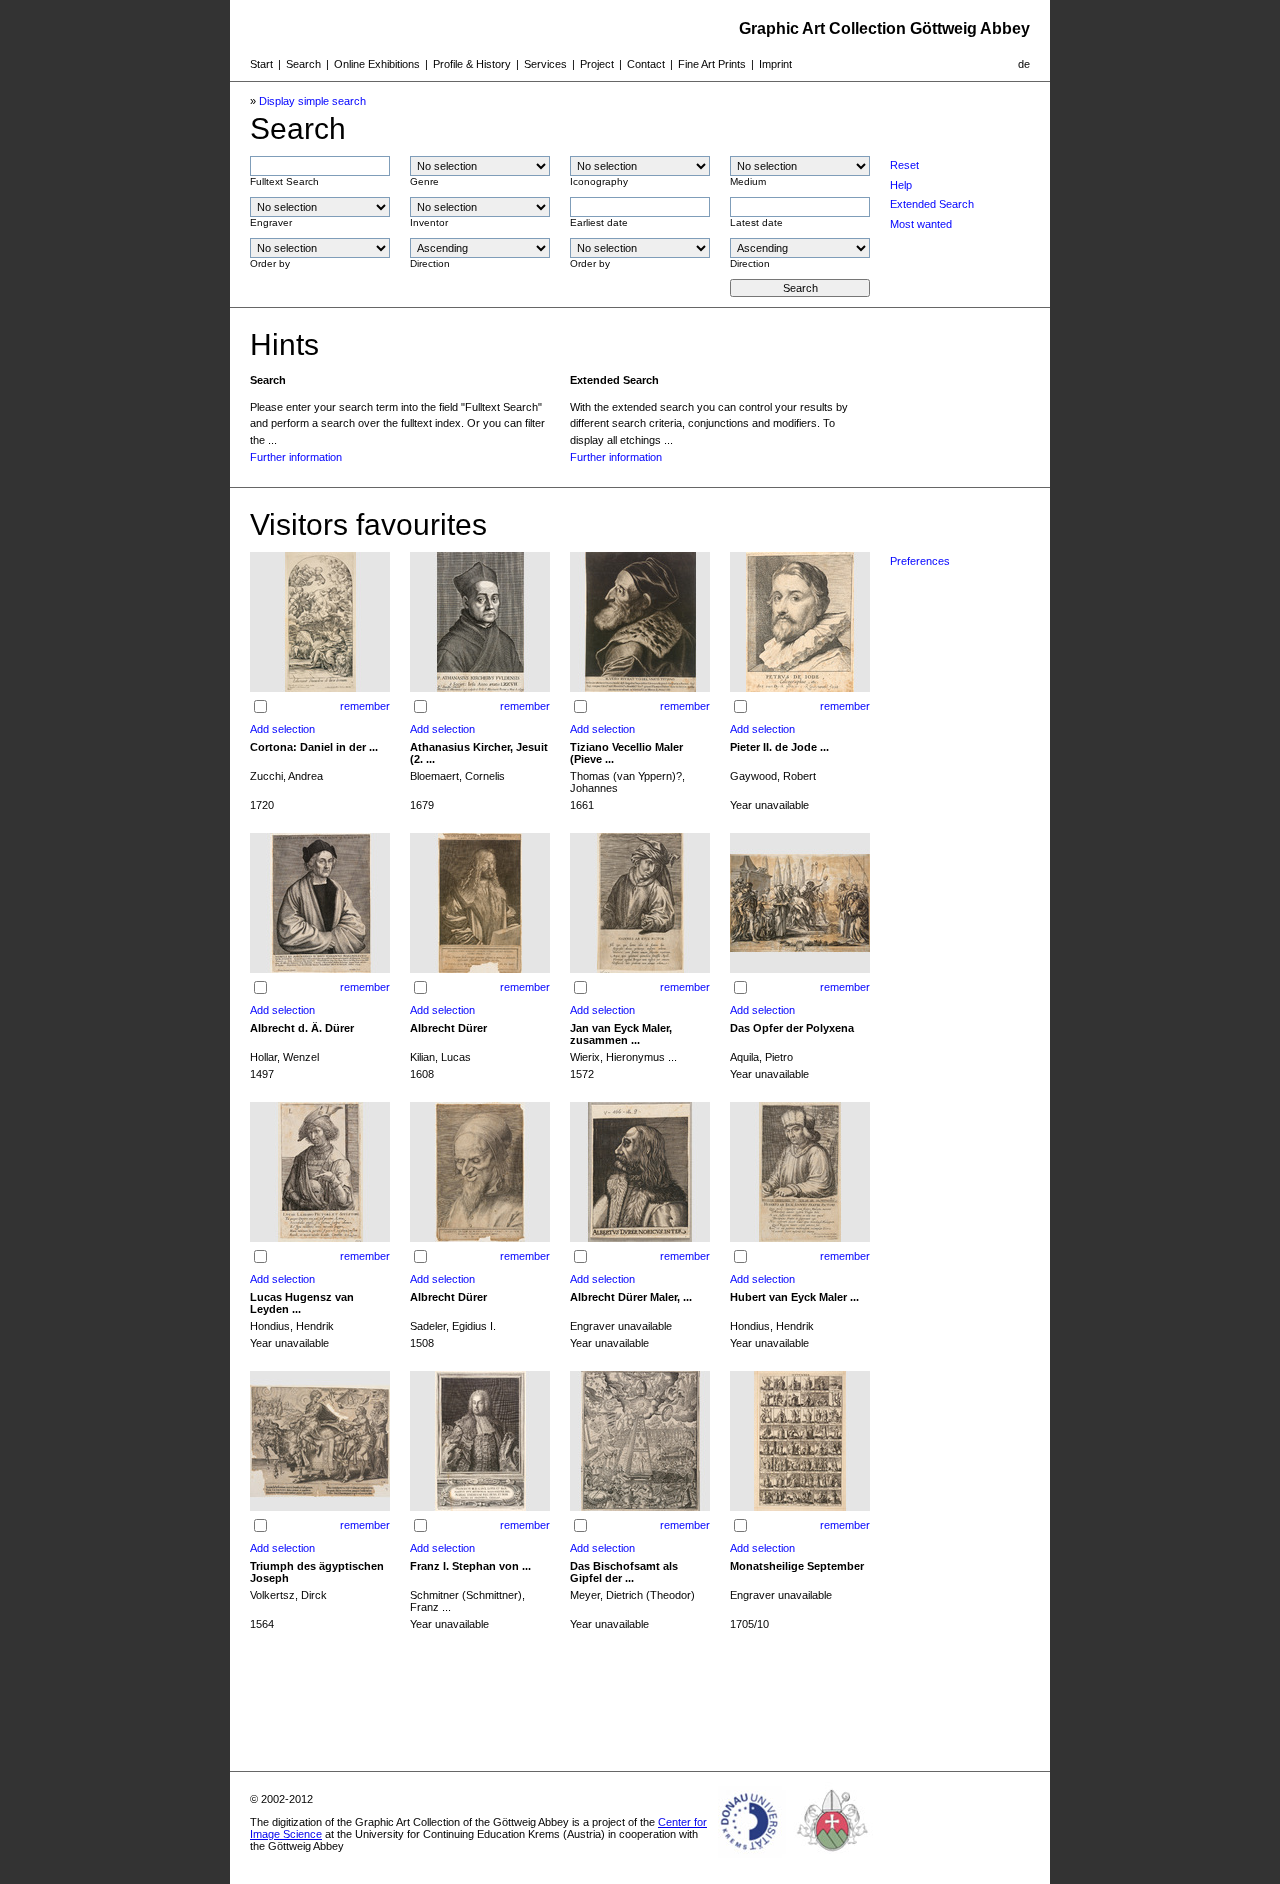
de (1024, 64)
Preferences (920, 561)
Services (545, 64)
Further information (296, 457)
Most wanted (921, 224)
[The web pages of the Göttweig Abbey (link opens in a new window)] (833, 1858)
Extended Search (932, 204)
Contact (646, 64)
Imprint (775, 64)
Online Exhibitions (377, 64)
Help (901, 185)
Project (597, 64)
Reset (904, 165)
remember (365, 706)
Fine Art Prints (712, 64)
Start (261, 64)
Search (303, 64)
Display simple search (312, 101)
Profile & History (472, 64)
